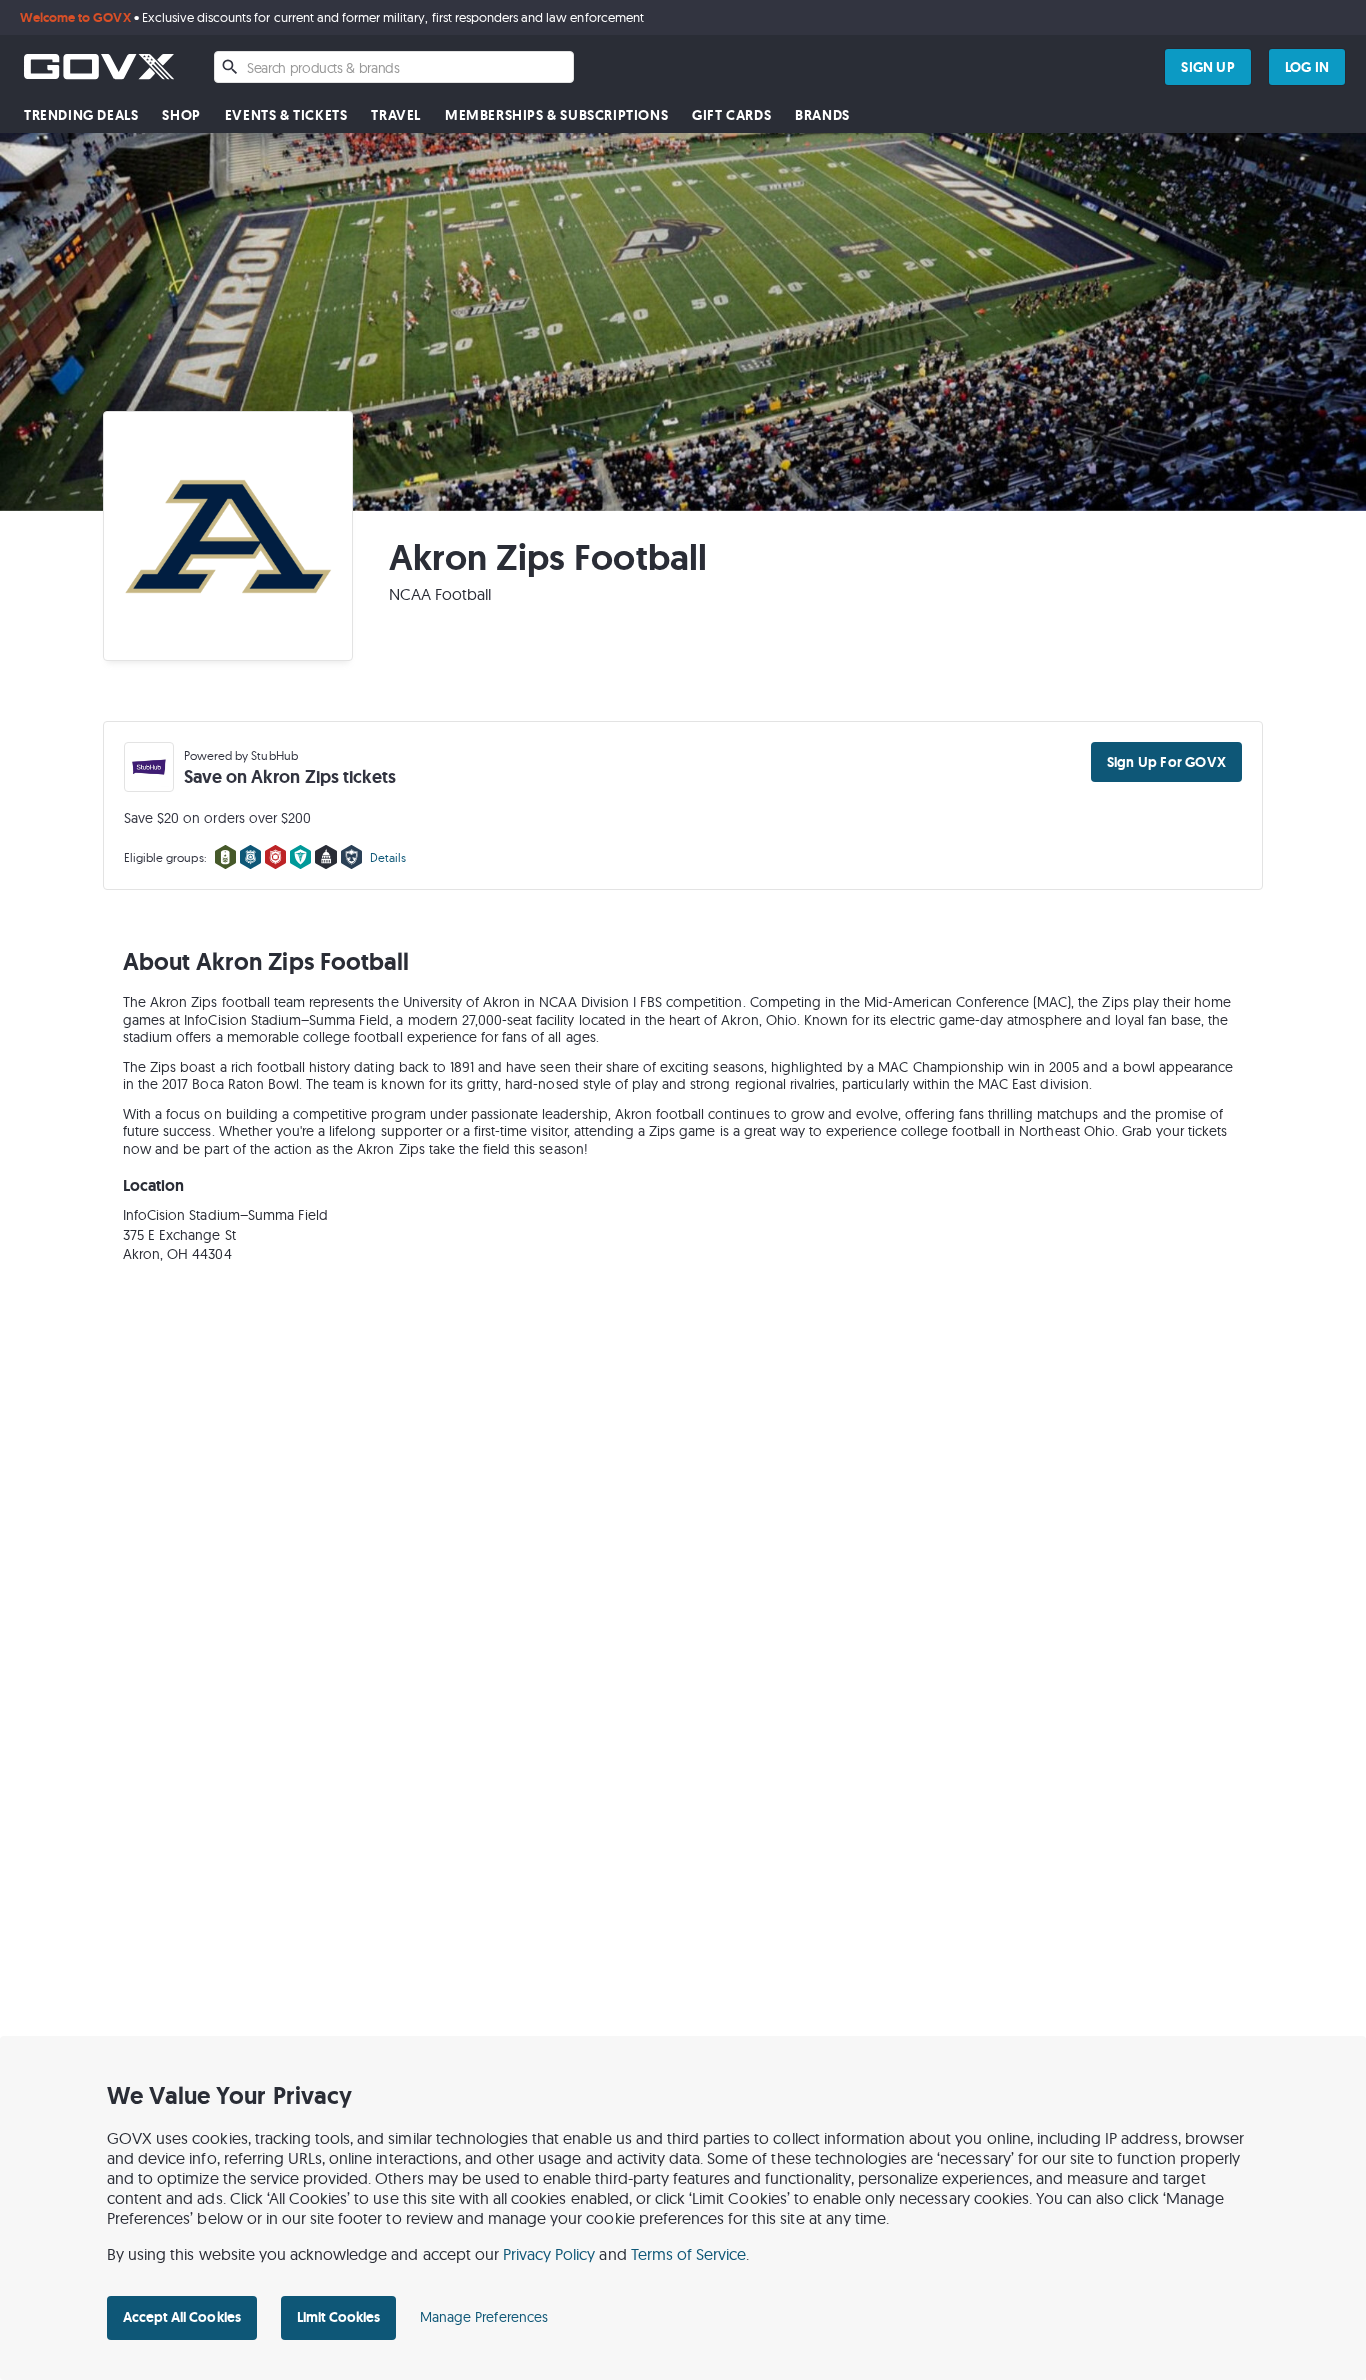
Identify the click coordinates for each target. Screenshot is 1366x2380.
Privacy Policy (549, 2254)
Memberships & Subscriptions (556, 115)
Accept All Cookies (182, 2317)
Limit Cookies (338, 2317)
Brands (822, 115)
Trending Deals (81, 115)
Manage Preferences (484, 2317)
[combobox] (394, 67)
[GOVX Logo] (99, 66)
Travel (396, 115)
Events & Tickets (286, 115)
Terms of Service (689, 2254)
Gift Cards (731, 115)
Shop (181, 115)
